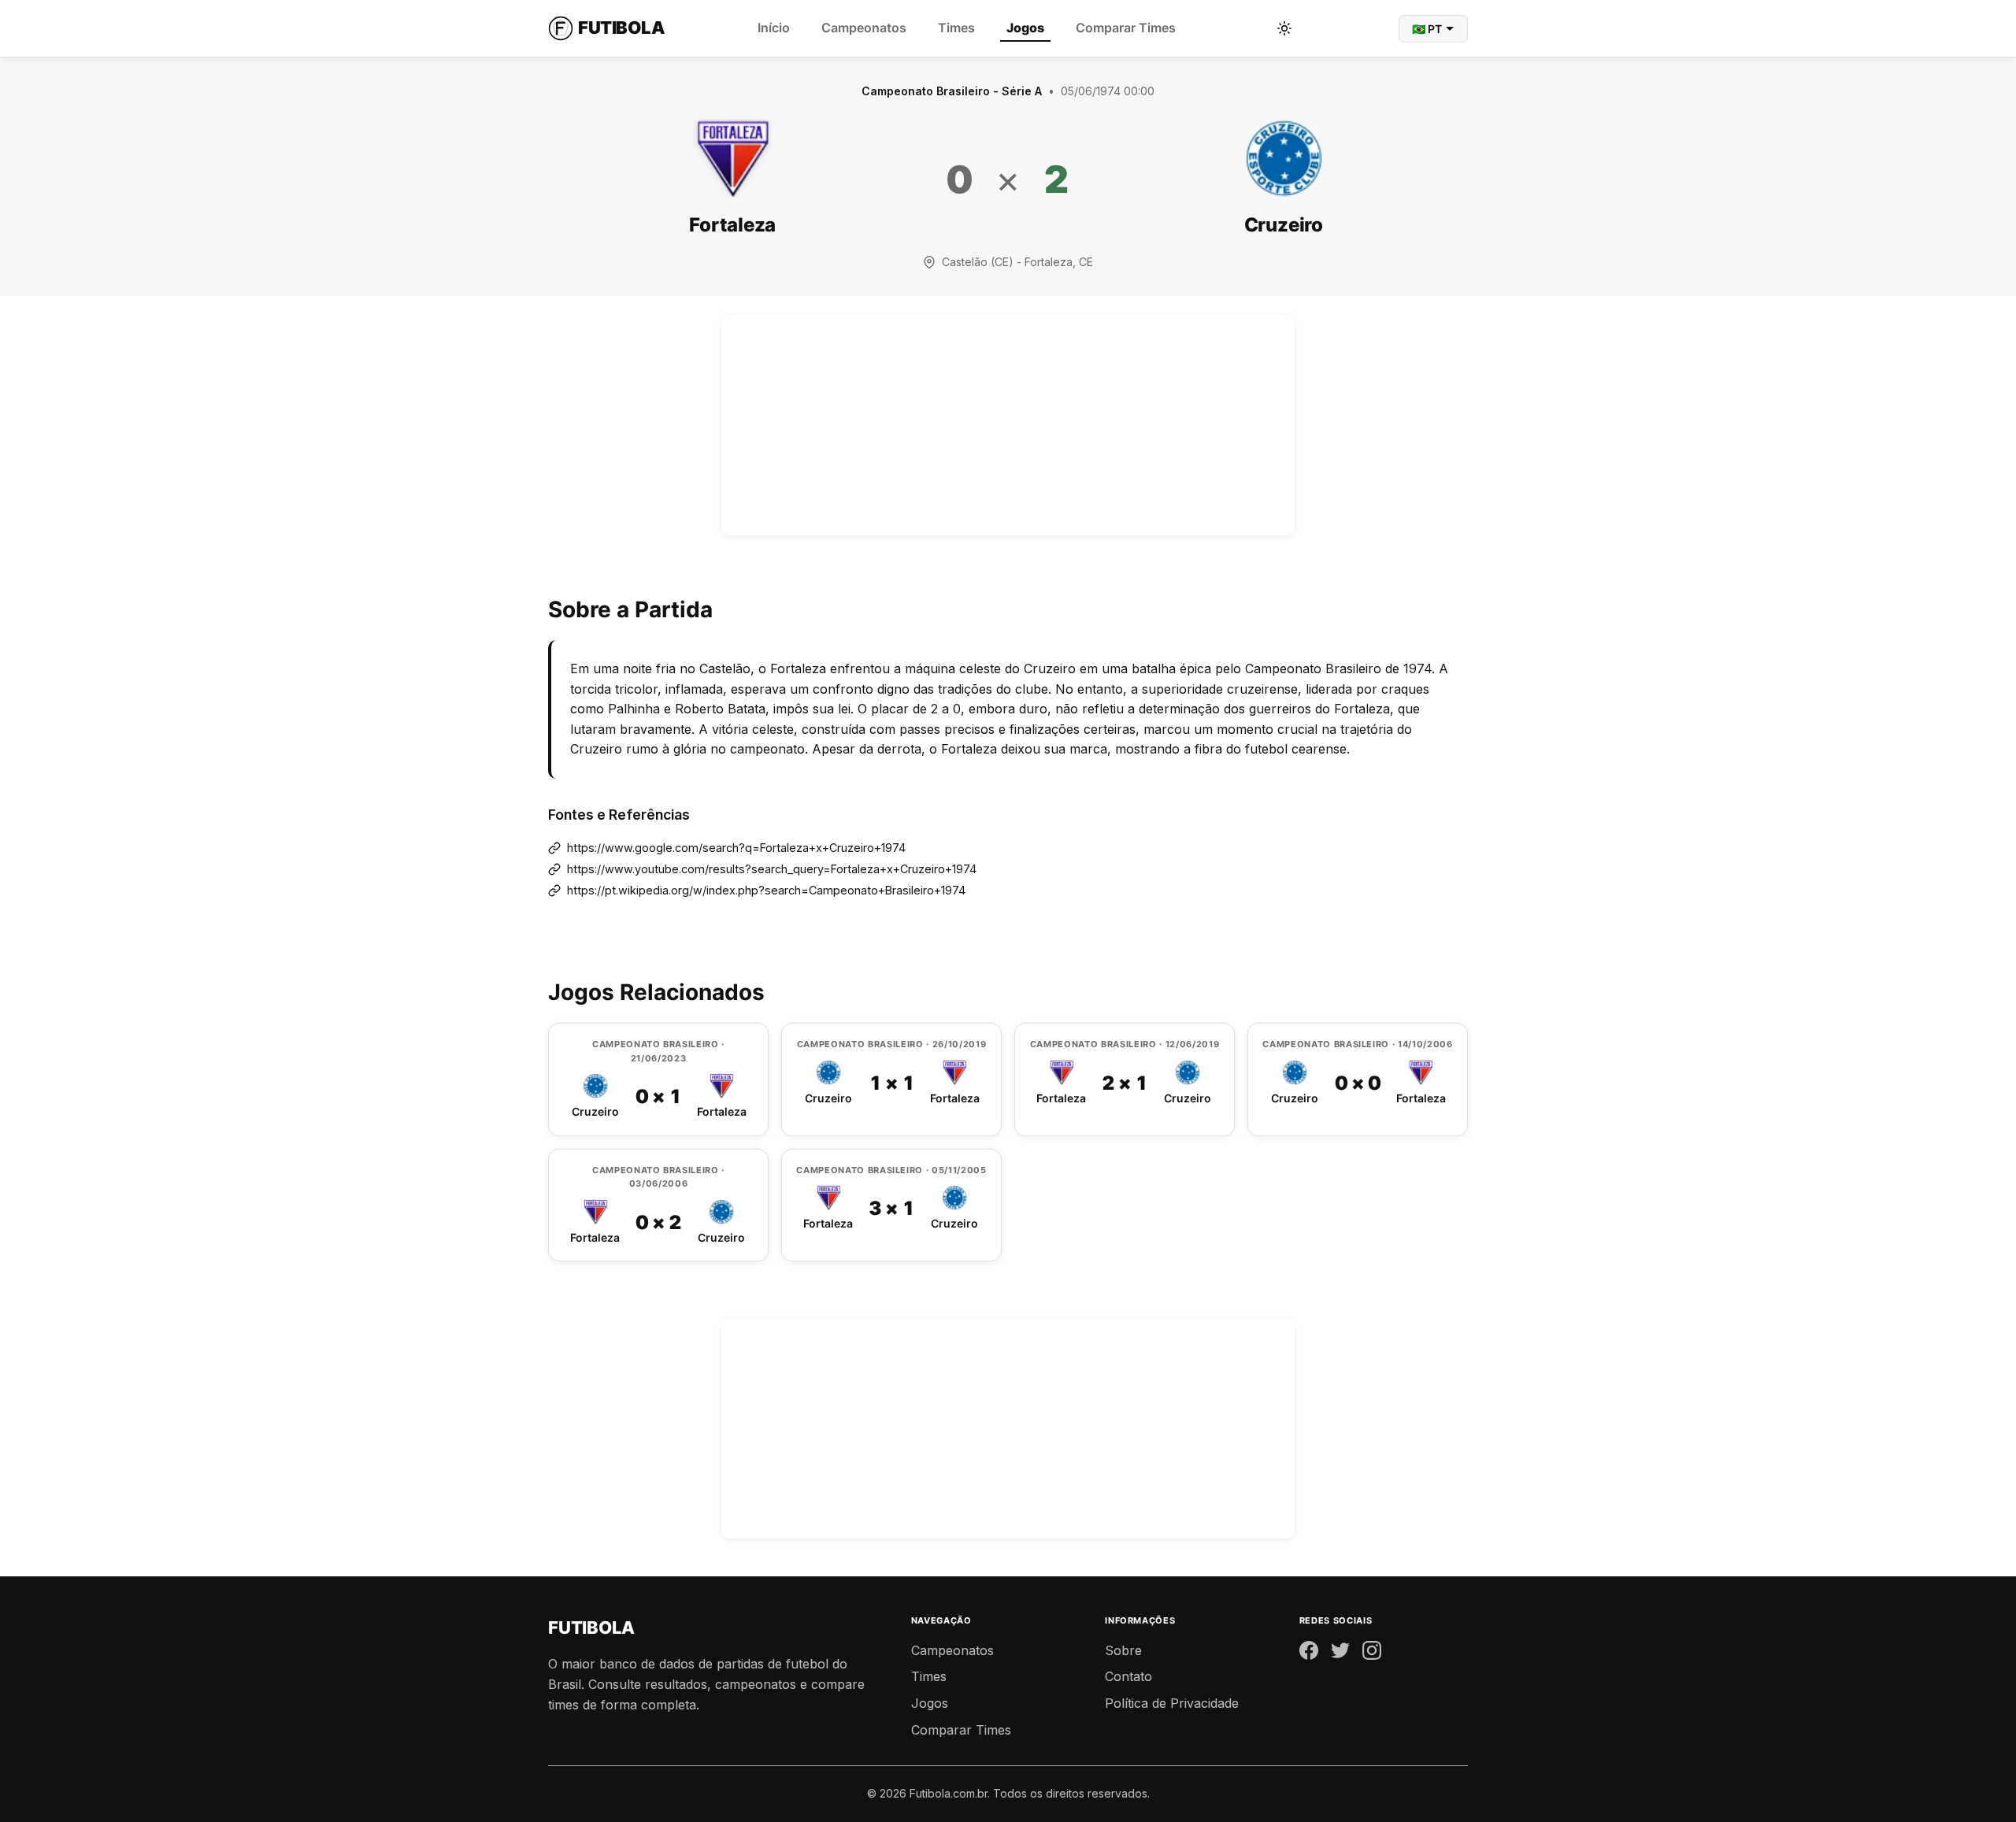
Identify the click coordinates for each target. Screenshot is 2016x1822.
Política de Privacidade (1172, 1703)
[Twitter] (1340, 1654)
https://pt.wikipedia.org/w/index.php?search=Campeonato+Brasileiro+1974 (766, 890)
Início (774, 28)
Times (956, 28)
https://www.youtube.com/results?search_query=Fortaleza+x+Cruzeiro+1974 (772, 869)
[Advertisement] (1008, 425)
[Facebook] (1309, 1654)
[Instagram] (1372, 1654)
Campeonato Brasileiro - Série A (952, 91)
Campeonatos (864, 28)
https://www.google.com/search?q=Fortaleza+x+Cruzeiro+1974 (736, 848)
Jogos (1025, 28)
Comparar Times (1126, 28)
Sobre (1123, 1650)
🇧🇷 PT (1427, 29)
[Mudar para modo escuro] (1284, 28)
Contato (1128, 1676)
